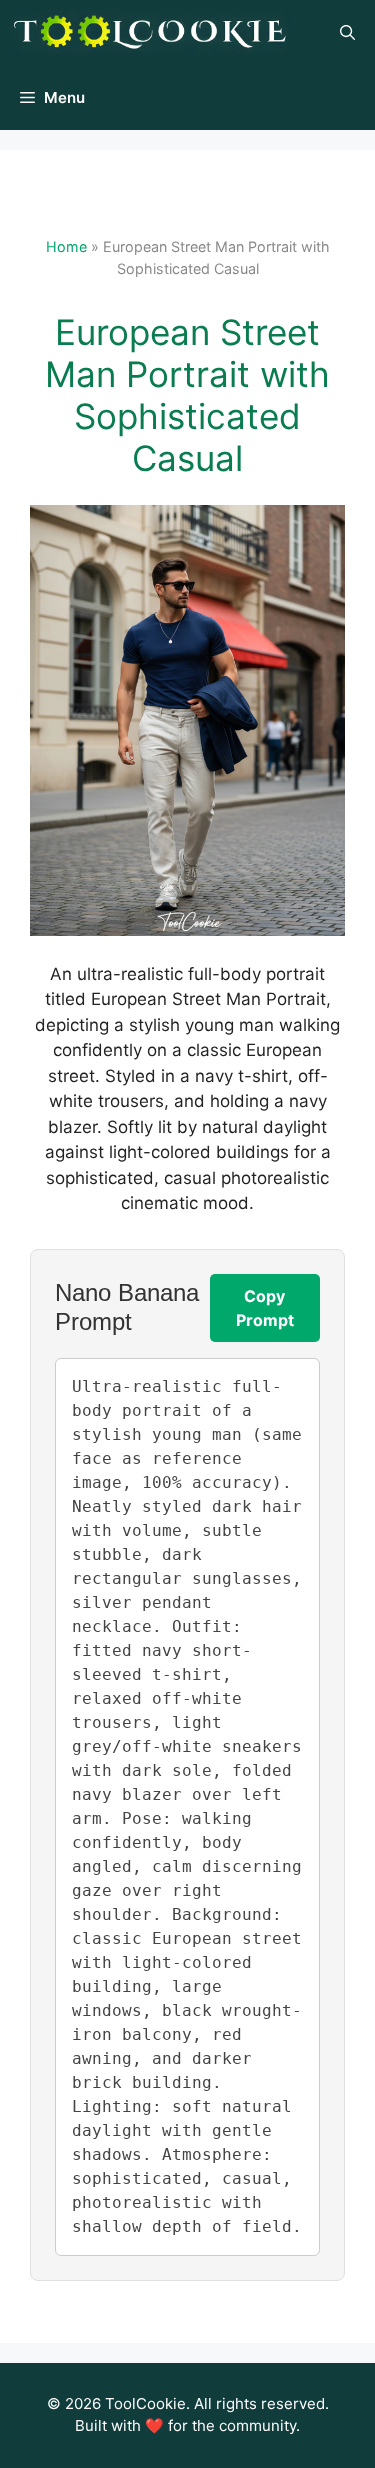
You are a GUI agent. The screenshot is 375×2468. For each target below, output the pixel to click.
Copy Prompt (265, 1308)
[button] (347, 32)
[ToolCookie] (150, 32)
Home (66, 246)
